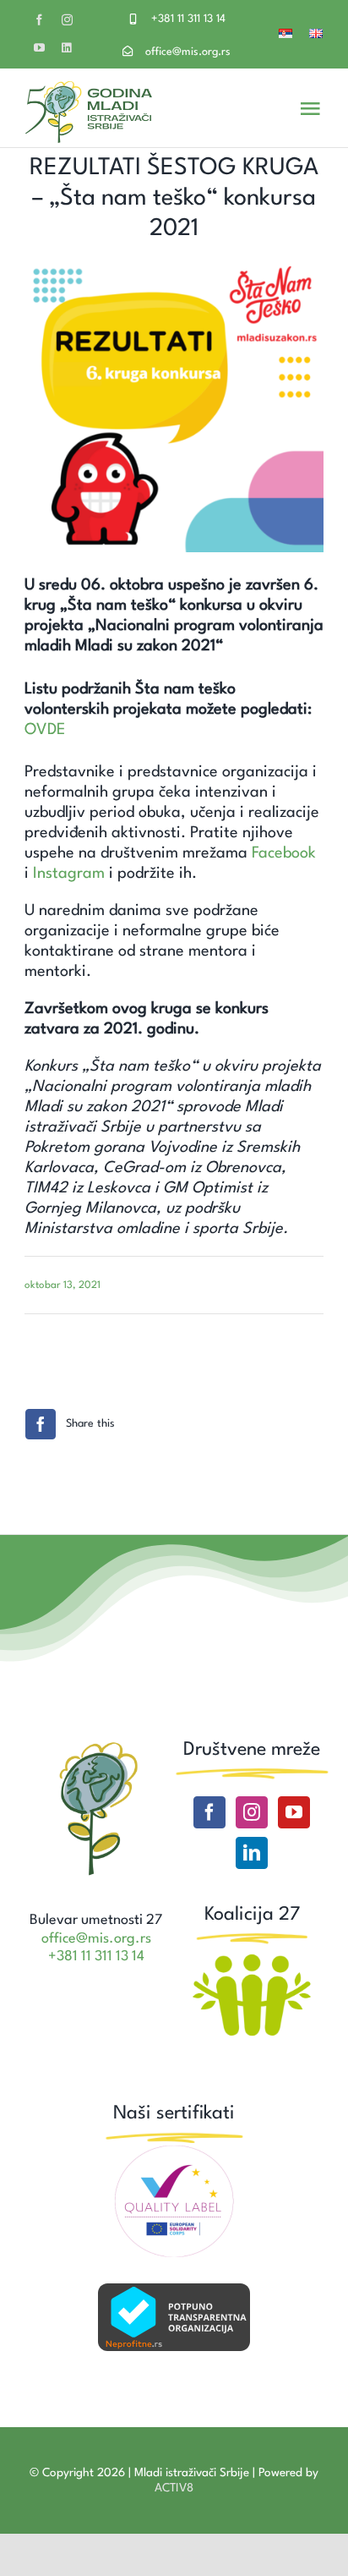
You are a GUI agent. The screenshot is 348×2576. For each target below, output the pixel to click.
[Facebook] (209, 1812)
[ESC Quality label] (174, 2151)
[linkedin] (66, 48)
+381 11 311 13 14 (188, 19)
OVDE (45, 730)
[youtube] (39, 48)
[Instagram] (252, 1812)
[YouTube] (294, 1812)
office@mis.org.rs (188, 52)
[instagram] (67, 20)
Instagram (69, 874)
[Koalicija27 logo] (252, 1956)
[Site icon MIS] (96, 1746)
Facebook (284, 853)
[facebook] (39, 20)
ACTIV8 (174, 2488)
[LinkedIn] (252, 1853)
